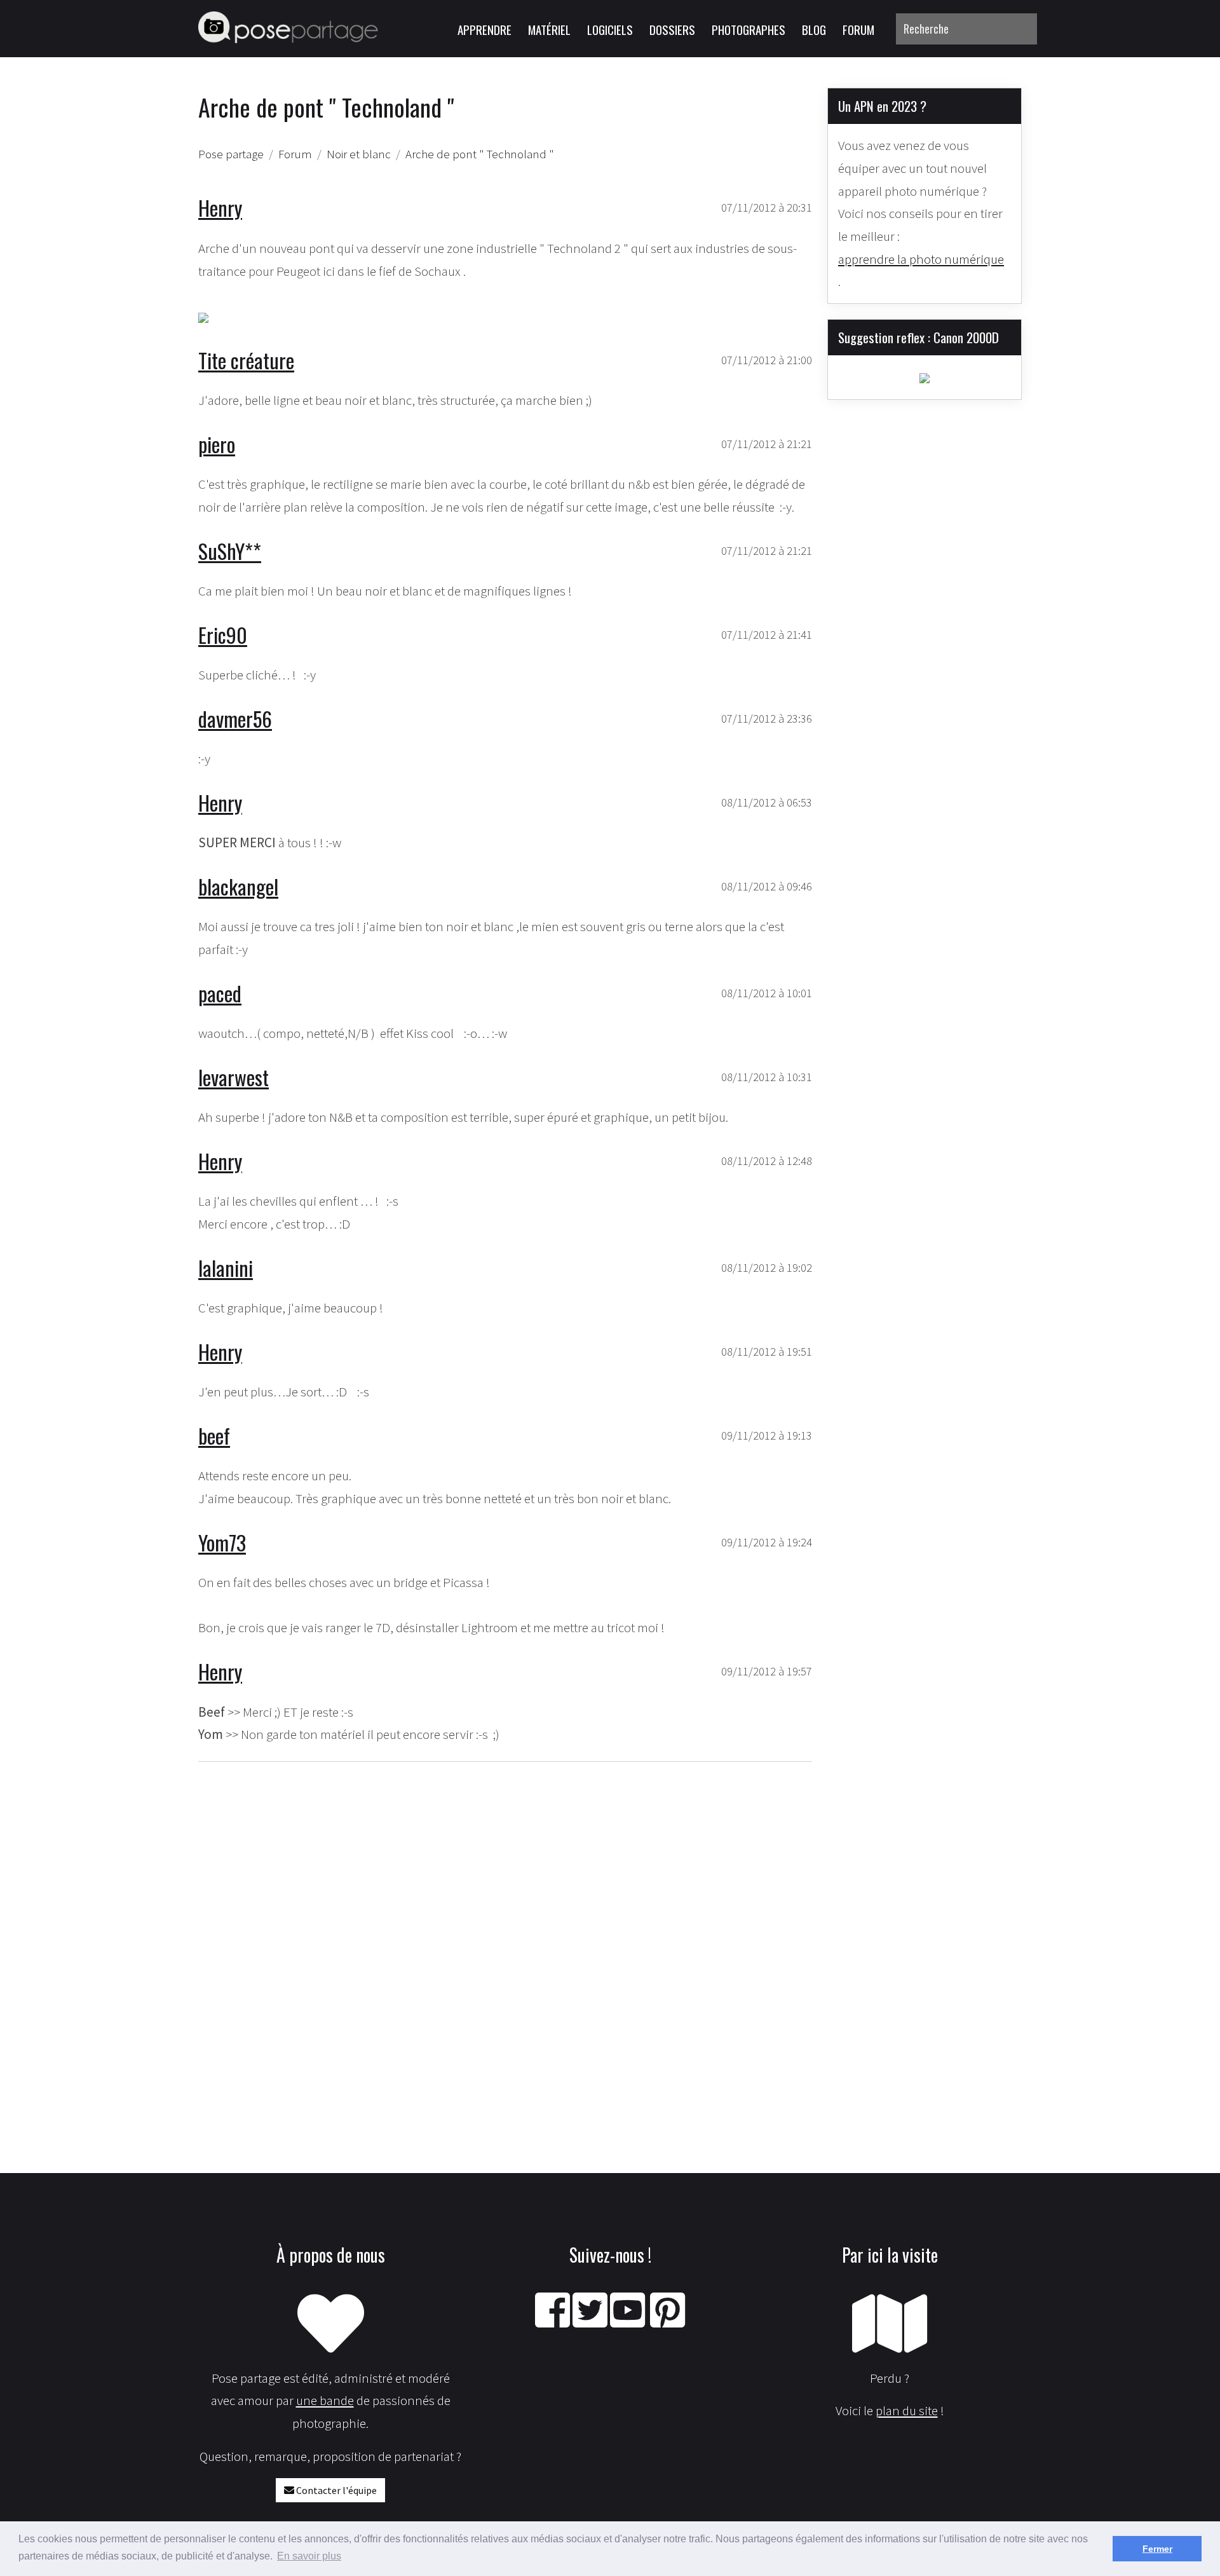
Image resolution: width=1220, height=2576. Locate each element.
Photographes (749, 29)
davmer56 (235, 719)
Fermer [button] (1157, 2549)
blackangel (238, 886)
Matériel (549, 29)
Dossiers (672, 29)
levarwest (234, 1077)
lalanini (226, 1268)
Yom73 (222, 1542)
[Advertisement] (505, 1925)
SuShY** (230, 551)
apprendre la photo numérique (921, 259)
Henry (220, 208)
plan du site (907, 2410)
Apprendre (485, 29)
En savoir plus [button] (309, 2556)
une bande (325, 2400)
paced (220, 993)
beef (214, 1435)
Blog (814, 29)
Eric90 (223, 635)
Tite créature (246, 360)
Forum (858, 29)
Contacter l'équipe (335, 2490)
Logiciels (610, 29)
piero (217, 444)
